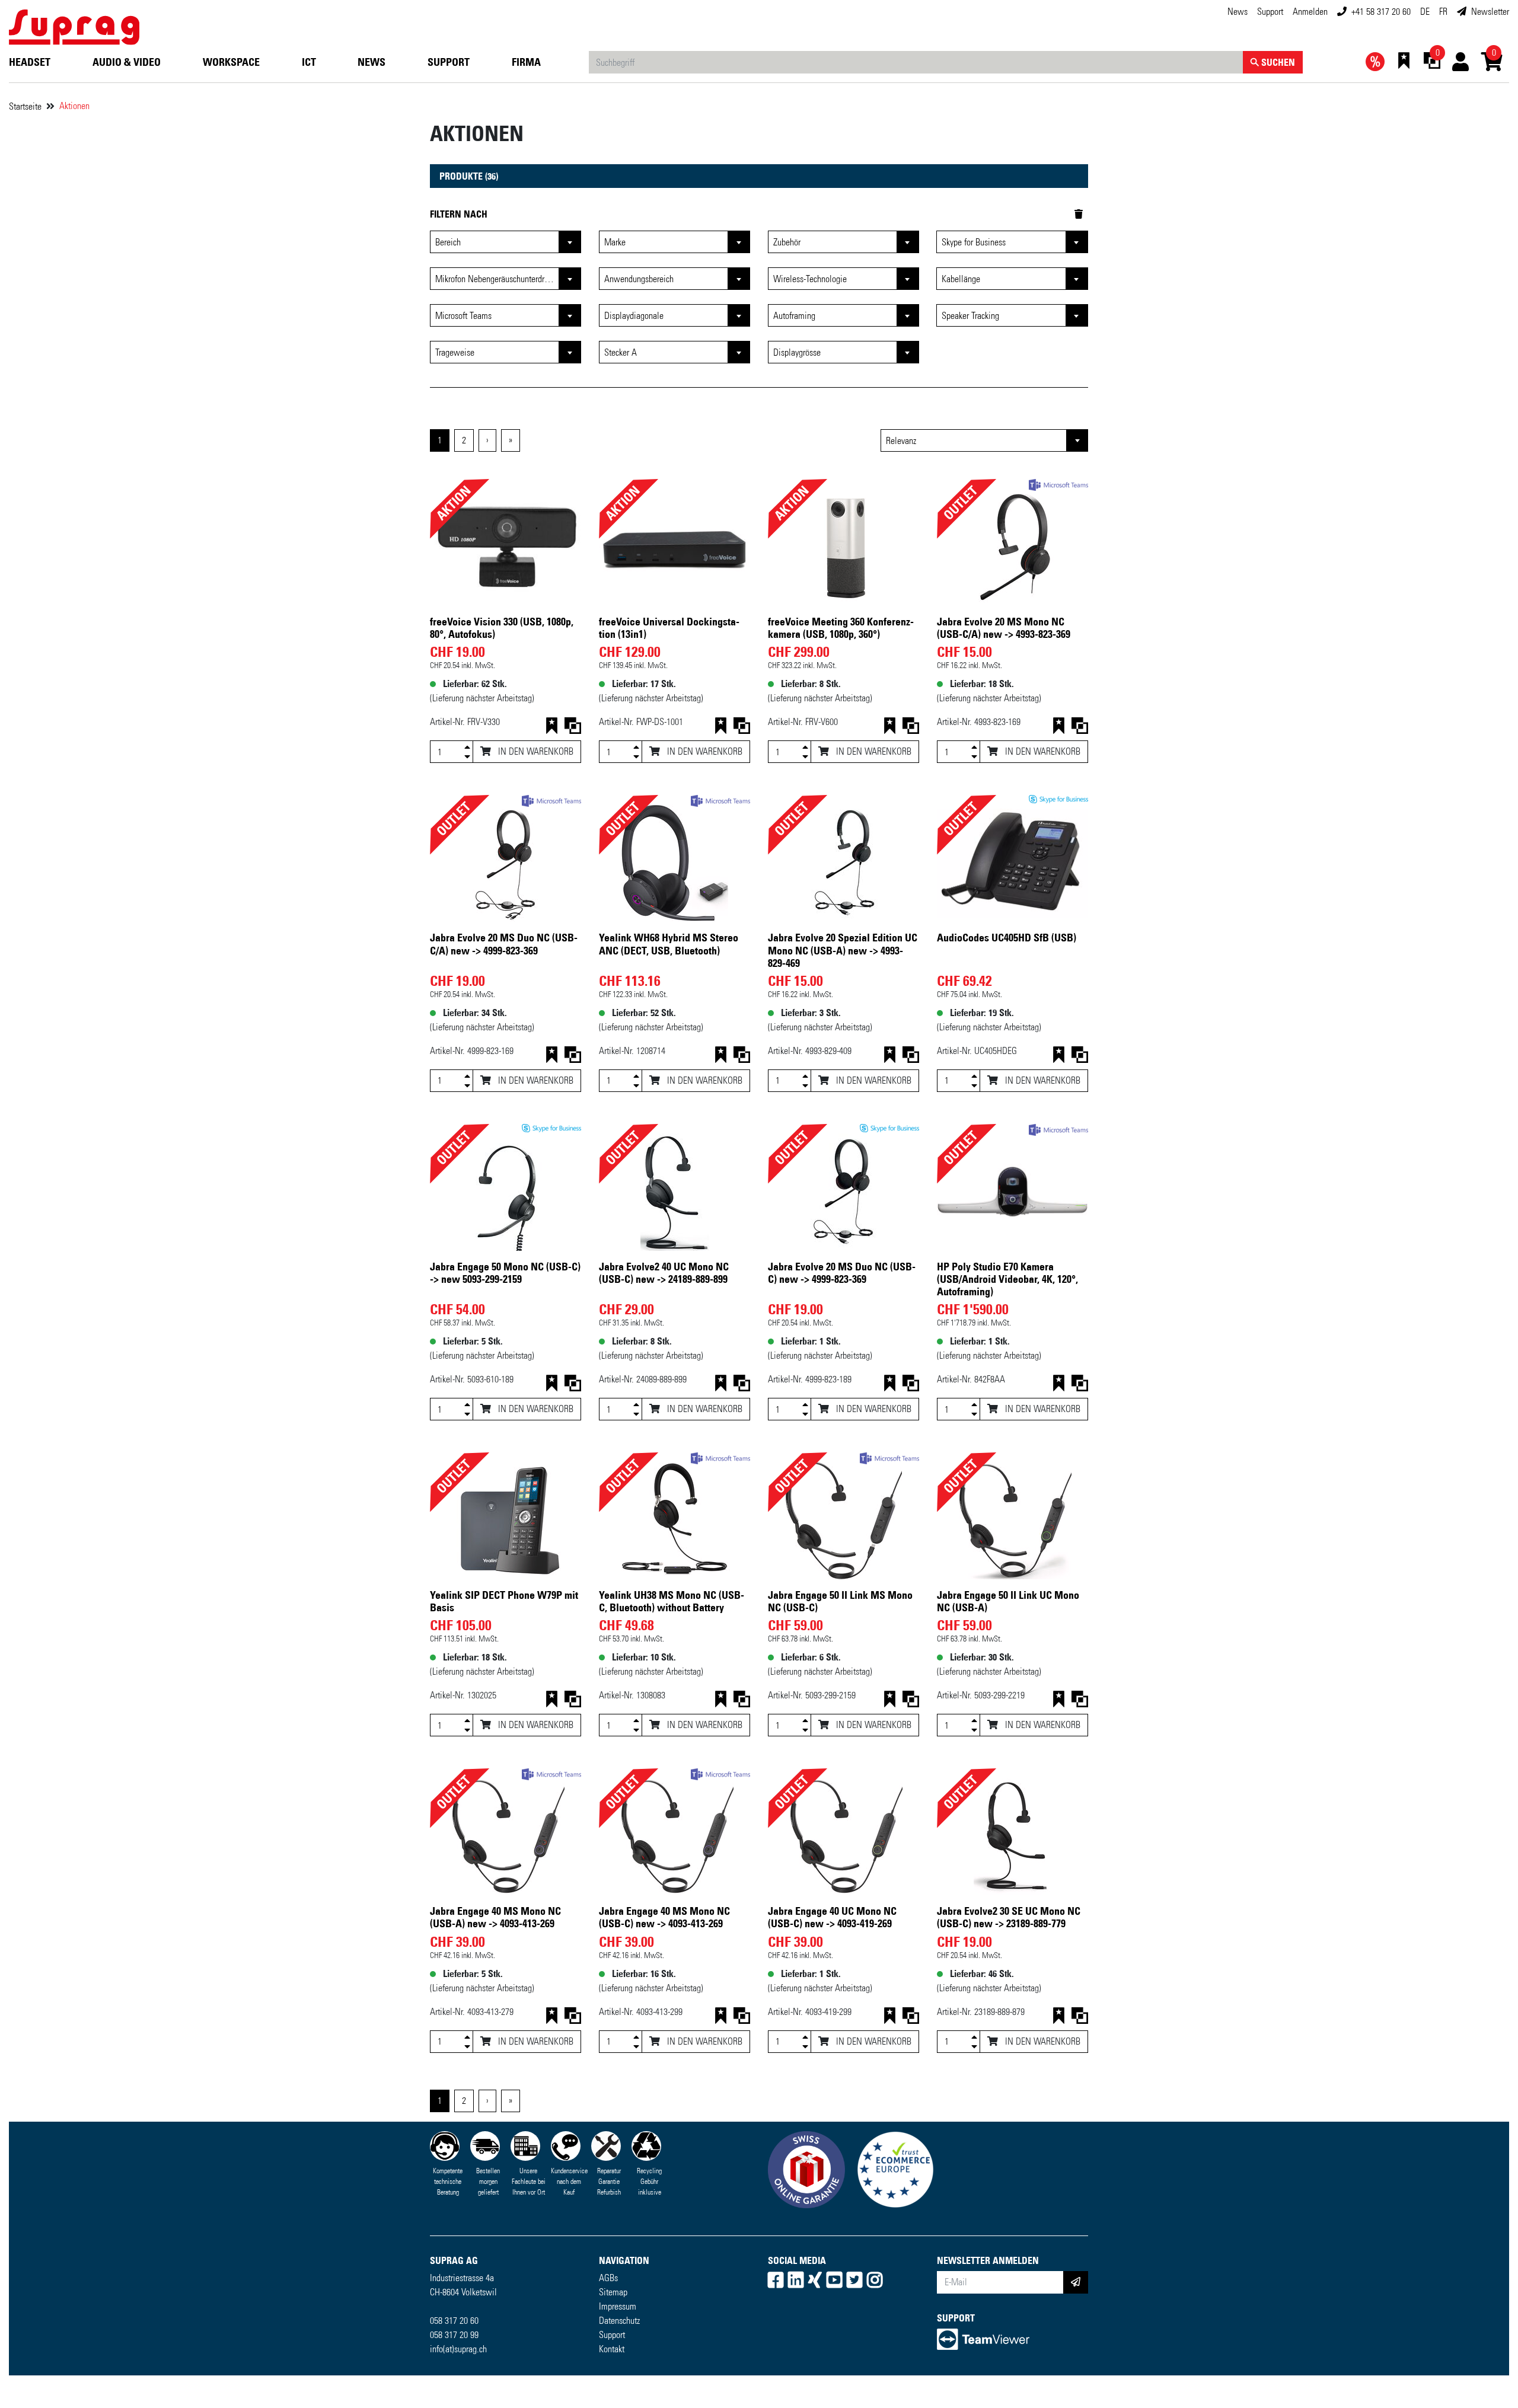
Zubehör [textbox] (787, 242)
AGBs (608, 2278)
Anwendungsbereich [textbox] (639, 279)
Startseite (25, 106)
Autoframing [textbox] (794, 316)
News (1238, 12)
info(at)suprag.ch (458, 2349)
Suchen (1277, 62)
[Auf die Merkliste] (551, 728)
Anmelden (1310, 12)
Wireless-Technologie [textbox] (810, 279)
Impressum (618, 2306)
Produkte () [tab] (469, 176)
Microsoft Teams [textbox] (463, 316)
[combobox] (984, 440)
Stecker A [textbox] (621, 352)
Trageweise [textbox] (455, 352)
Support (1270, 12)
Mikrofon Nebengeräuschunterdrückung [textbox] (502, 279)
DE (1425, 12)
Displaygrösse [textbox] (797, 352)
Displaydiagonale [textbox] (634, 316)
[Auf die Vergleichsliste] (573, 728)
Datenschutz (619, 2321)
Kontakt (612, 2349)
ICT (309, 62)
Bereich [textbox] (448, 242)
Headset (30, 62)
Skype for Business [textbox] (974, 242)
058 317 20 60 (454, 2321)
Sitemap (613, 2292)
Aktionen (74, 106)
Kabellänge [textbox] (961, 279)
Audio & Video (127, 62)
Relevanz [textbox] (901, 441)
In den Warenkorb (535, 751)
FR (1443, 12)
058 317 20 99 (454, 2335)
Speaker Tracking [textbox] (970, 316)
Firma (526, 62)
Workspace (231, 62)
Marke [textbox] (615, 242)
